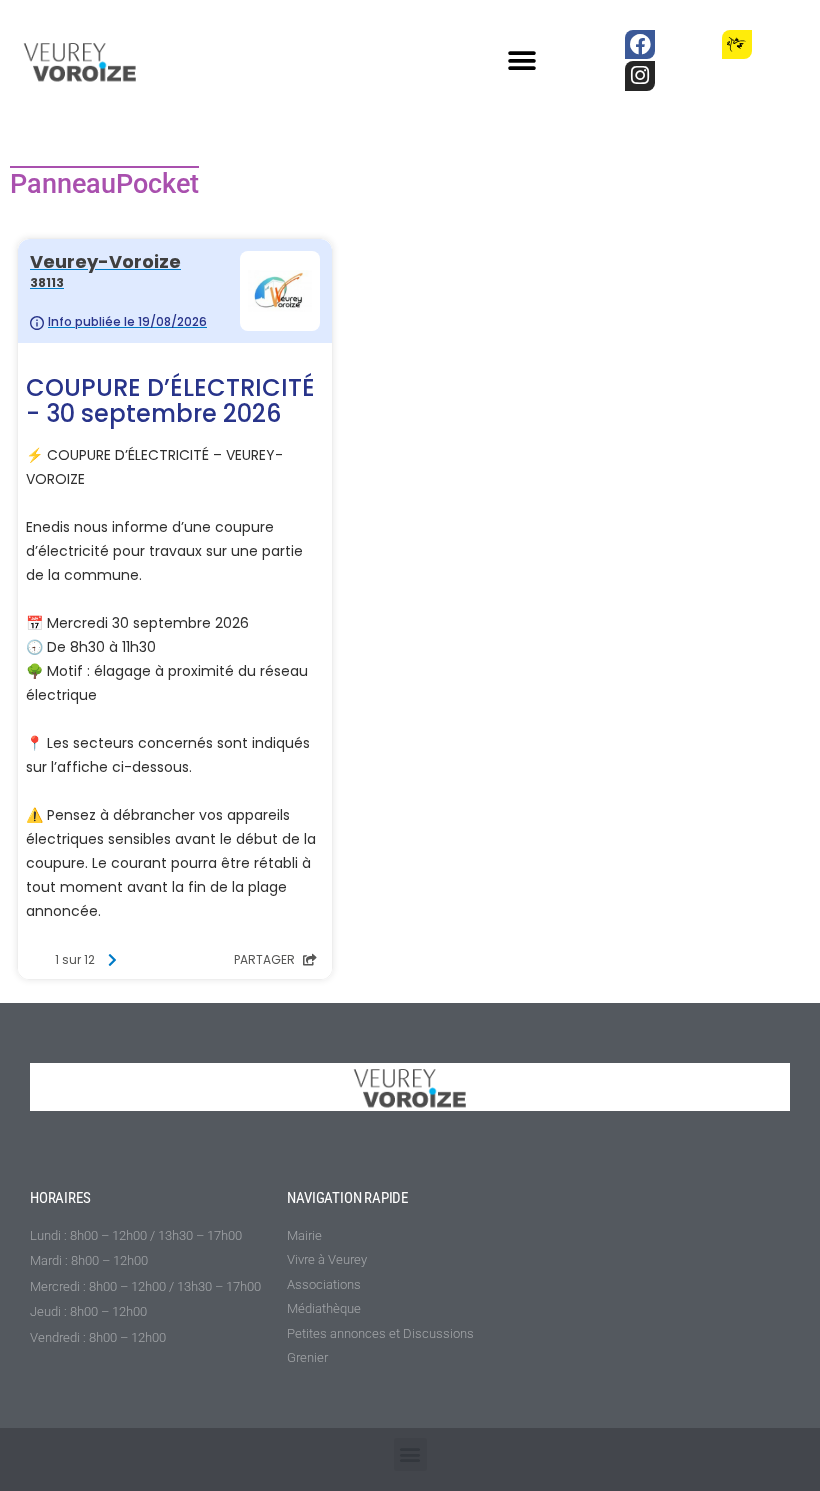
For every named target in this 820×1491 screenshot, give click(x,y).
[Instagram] (639, 75)
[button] (522, 61)
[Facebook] (639, 44)
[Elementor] (785, 44)
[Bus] (688, 44)
